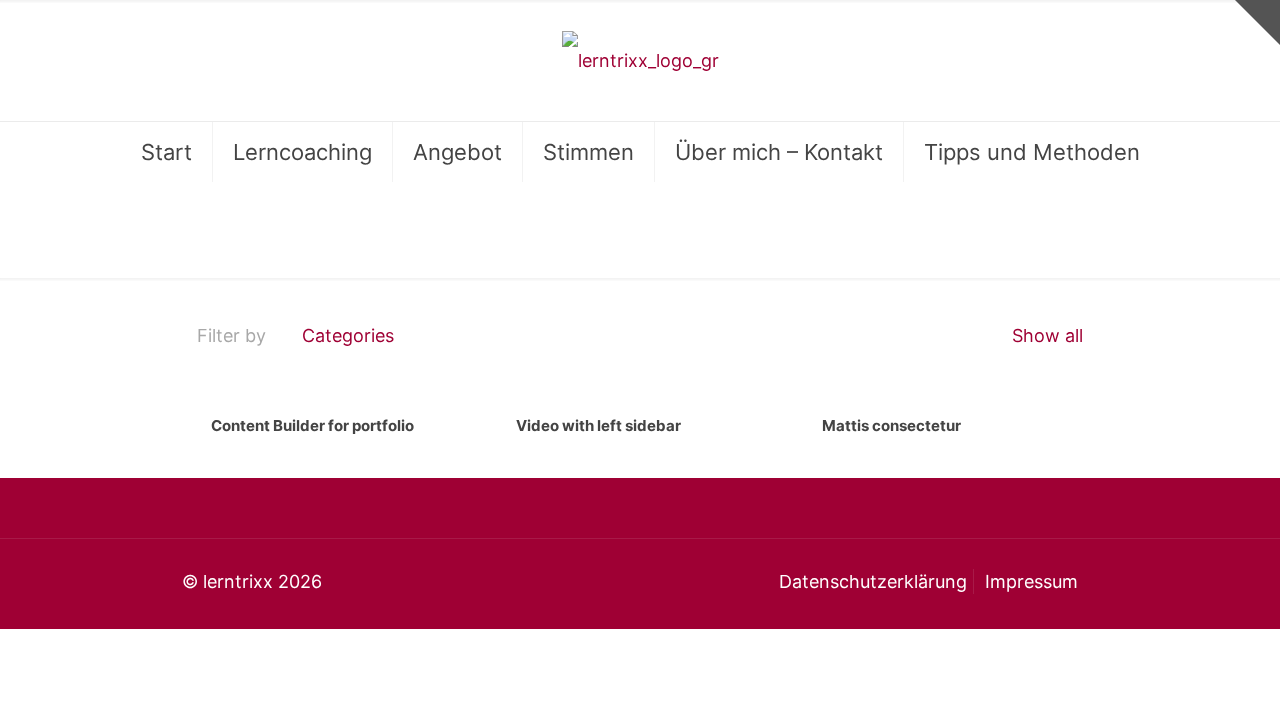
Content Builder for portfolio (312, 425)
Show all (1045, 335)
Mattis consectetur (891, 425)
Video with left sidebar (598, 425)
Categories (348, 335)
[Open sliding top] (1257, 22)
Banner (1079, 226)
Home (981, 226)
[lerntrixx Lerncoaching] (640, 60)
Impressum (1031, 581)
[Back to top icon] (1184, 679)
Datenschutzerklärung (873, 581)
